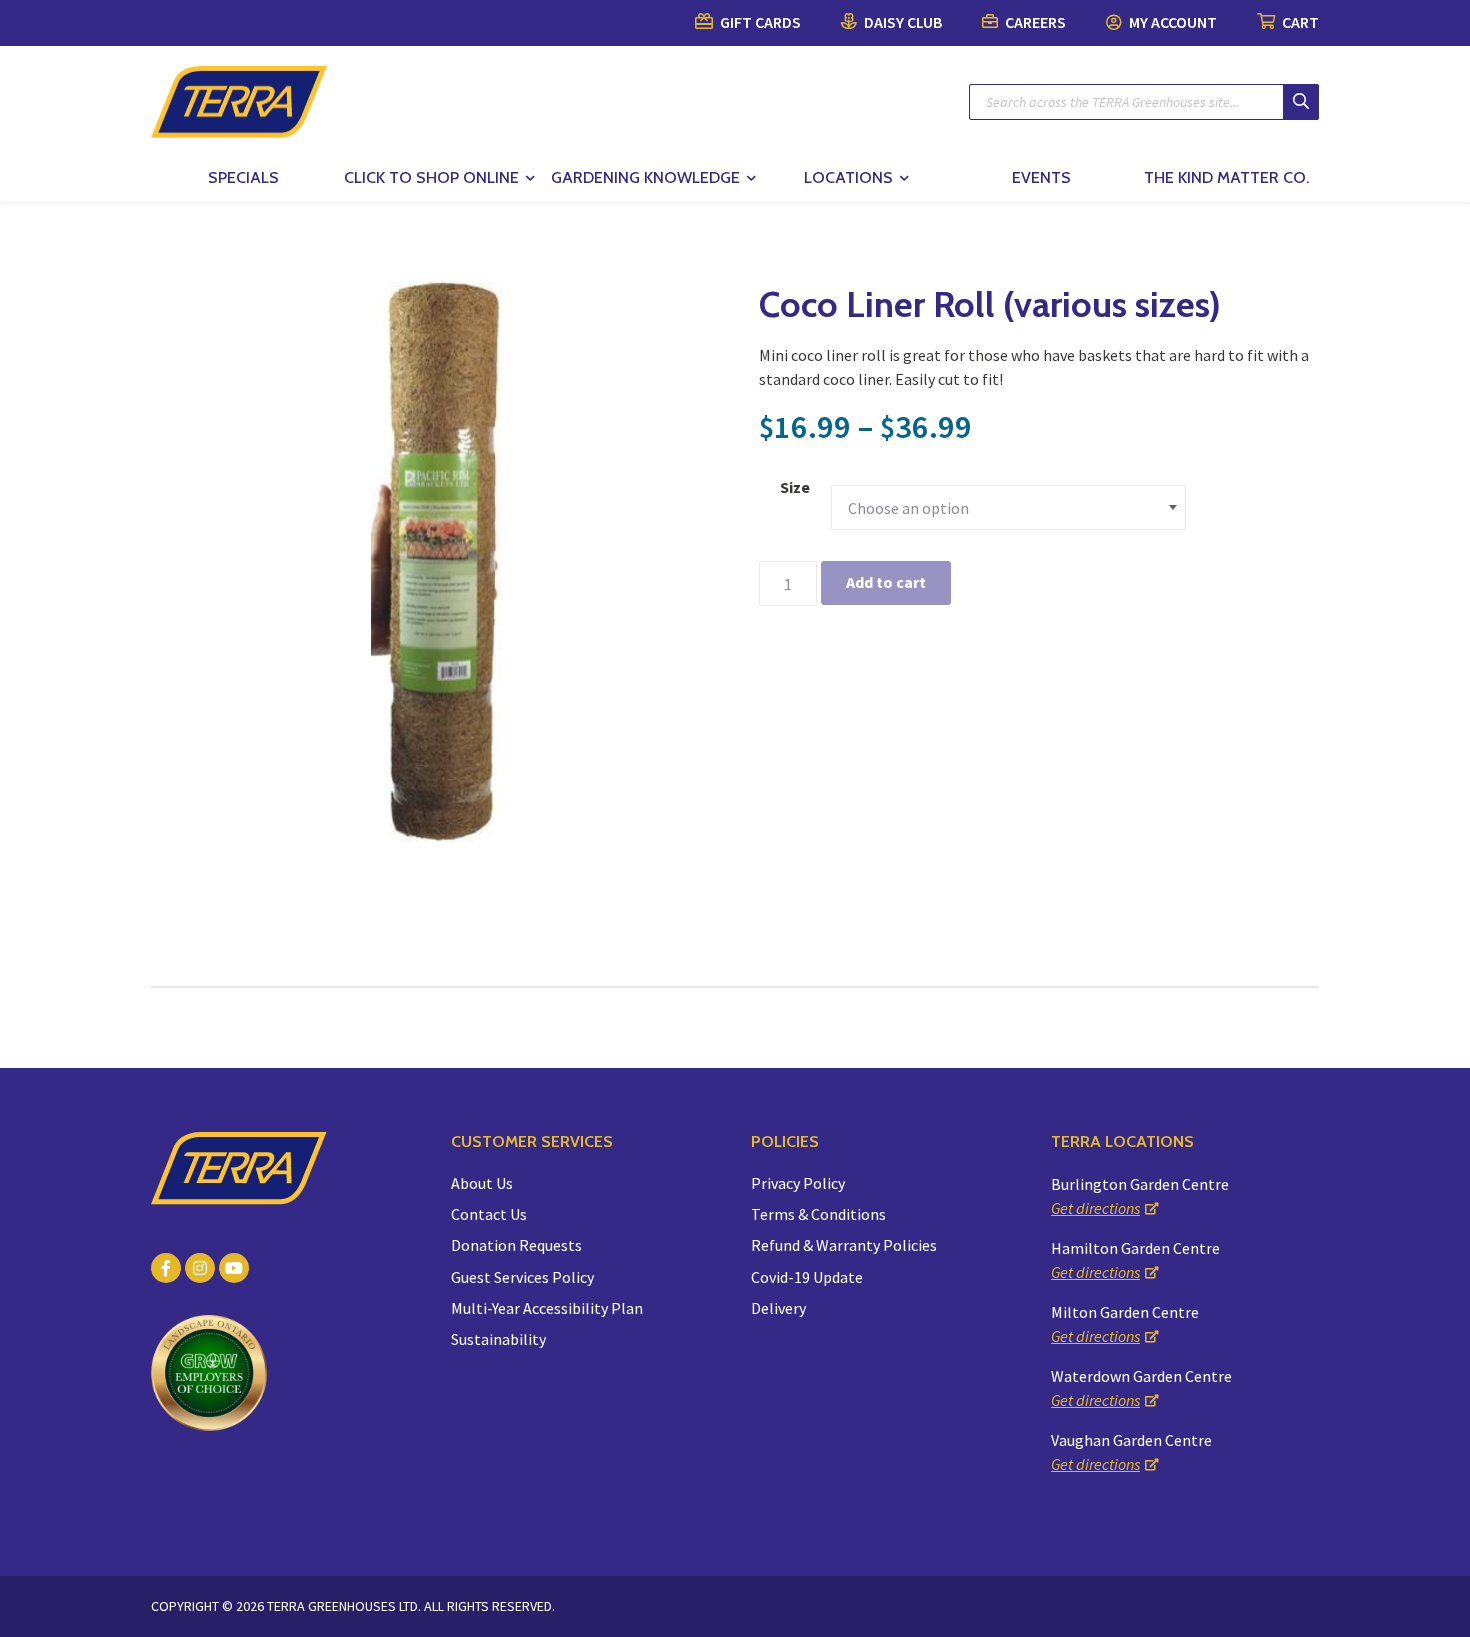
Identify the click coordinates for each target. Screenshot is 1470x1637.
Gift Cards (759, 22)
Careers (1034, 22)
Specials (243, 177)
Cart (1299, 22)
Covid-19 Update (807, 1277)
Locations (848, 177)
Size (795, 487)
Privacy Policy (798, 1183)
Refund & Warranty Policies (844, 1245)
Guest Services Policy (522, 1277)
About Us (482, 1183)
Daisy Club (901, 22)
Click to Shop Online (431, 177)
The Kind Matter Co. (1226, 177)
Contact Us (489, 1214)
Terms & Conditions (818, 1214)
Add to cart (886, 582)
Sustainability (498, 1339)
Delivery (778, 1308)
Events (1041, 177)
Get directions (1095, 1208)
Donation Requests (516, 1245)
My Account (1171, 22)
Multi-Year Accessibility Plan (547, 1308)
